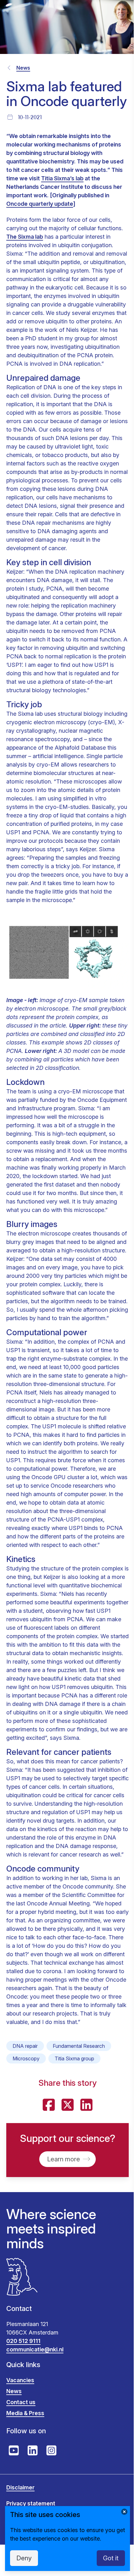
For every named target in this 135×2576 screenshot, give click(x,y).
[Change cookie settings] (124, 2512)
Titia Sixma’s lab (62, 178)
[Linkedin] (86, 2105)
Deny (24, 2558)
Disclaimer (20, 2487)
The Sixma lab (25, 237)
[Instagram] (51, 2451)
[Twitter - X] (67, 2105)
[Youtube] (14, 2451)
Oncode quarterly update (40, 204)
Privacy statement (31, 2503)
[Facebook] (49, 2105)
